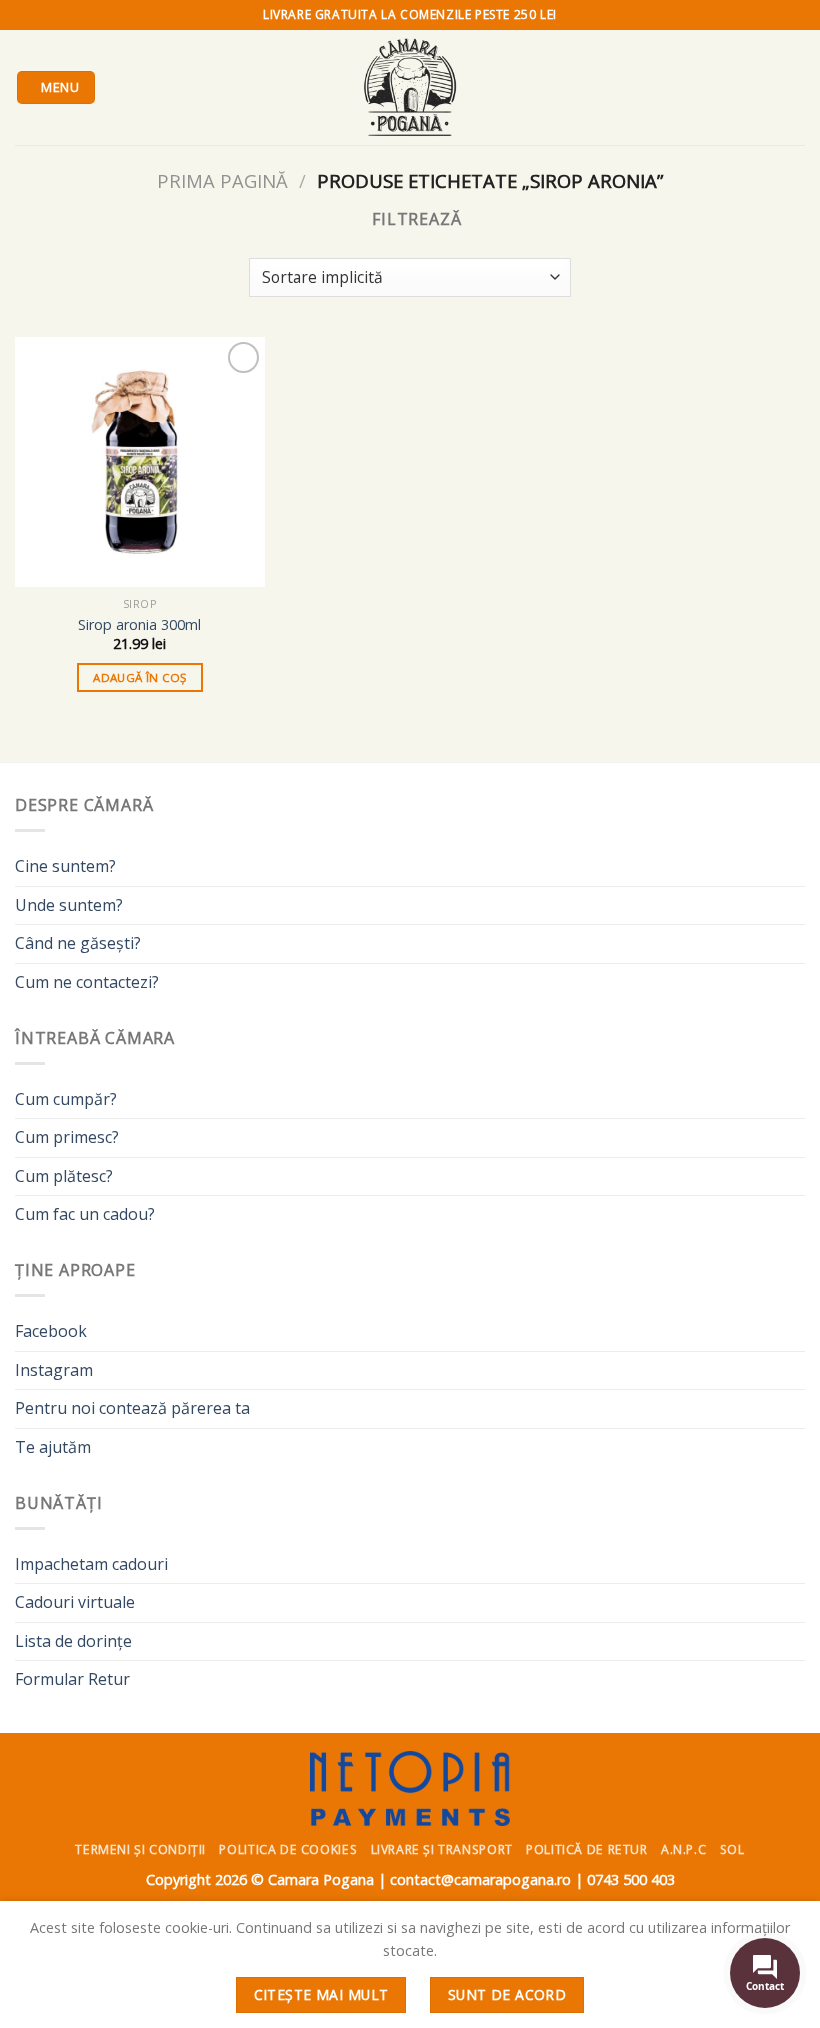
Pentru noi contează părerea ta (132, 1408)
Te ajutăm (53, 1447)
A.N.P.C (683, 1849)
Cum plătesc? (64, 1176)
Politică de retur (586, 1849)
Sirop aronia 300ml (139, 625)
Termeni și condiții (140, 1849)
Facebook (51, 1331)
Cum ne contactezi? (87, 982)
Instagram (54, 1370)
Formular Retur (72, 1679)
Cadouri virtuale (75, 1602)
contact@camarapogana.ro (480, 1879)
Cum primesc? (67, 1137)
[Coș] (795, 88)
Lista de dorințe (73, 1641)
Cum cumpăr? (66, 1099)
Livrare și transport (442, 1849)
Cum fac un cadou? (85, 1214)
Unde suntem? (69, 905)
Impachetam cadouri (91, 1564)
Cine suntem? (65, 866)
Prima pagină (222, 180)
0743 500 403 (631, 1879)
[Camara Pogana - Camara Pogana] (410, 87)
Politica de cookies (288, 1849)
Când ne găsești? (78, 943)
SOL (732, 1849)
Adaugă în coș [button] (140, 677)
